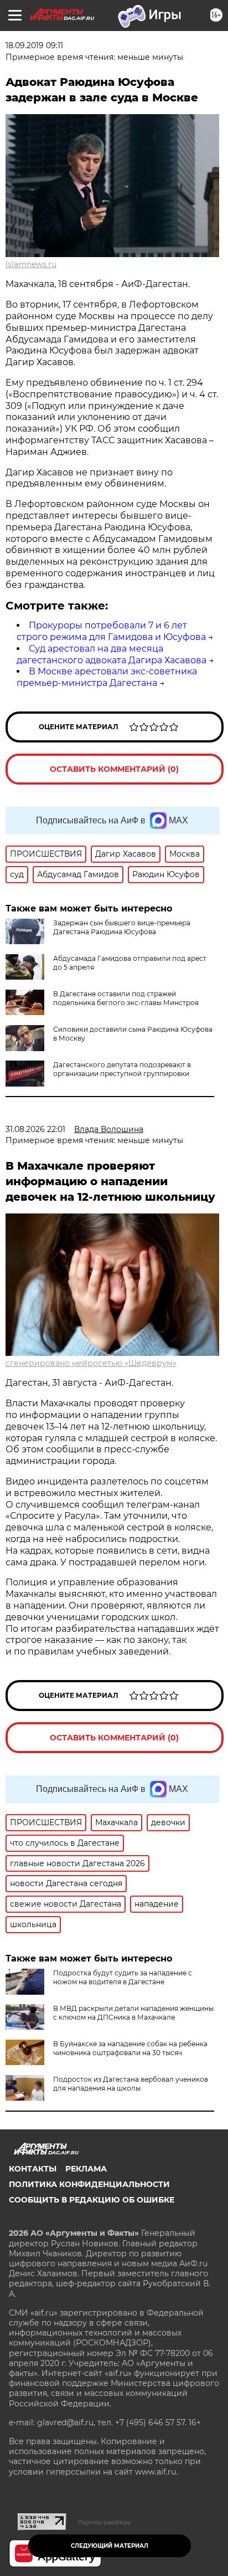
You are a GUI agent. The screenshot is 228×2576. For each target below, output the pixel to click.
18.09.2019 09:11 (34, 45)
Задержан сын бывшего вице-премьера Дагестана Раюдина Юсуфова (122, 927)
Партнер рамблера (104, 2522)
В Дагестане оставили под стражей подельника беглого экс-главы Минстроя (126, 998)
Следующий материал (110, 2546)
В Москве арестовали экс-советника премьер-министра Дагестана (107, 677)
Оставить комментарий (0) (114, 769)
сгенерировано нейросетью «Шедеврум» (91, 1363)
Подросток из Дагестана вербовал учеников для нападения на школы (131, 2084)
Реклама (86, 2169)
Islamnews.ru (31, 264)
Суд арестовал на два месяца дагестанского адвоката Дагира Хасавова (112, 654)
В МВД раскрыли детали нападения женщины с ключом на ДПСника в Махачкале (133, 2013)
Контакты (33, 2169)
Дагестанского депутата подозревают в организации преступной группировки (122, 1069)
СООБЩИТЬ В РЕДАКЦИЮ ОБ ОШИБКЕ (92, 2200)
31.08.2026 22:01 (35, 1129)
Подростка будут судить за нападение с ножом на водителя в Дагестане (123, 1977)
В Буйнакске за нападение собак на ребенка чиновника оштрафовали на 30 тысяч (130, 2048)
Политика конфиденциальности (89, 2184)
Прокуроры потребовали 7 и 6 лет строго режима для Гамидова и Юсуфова (111, 631)
